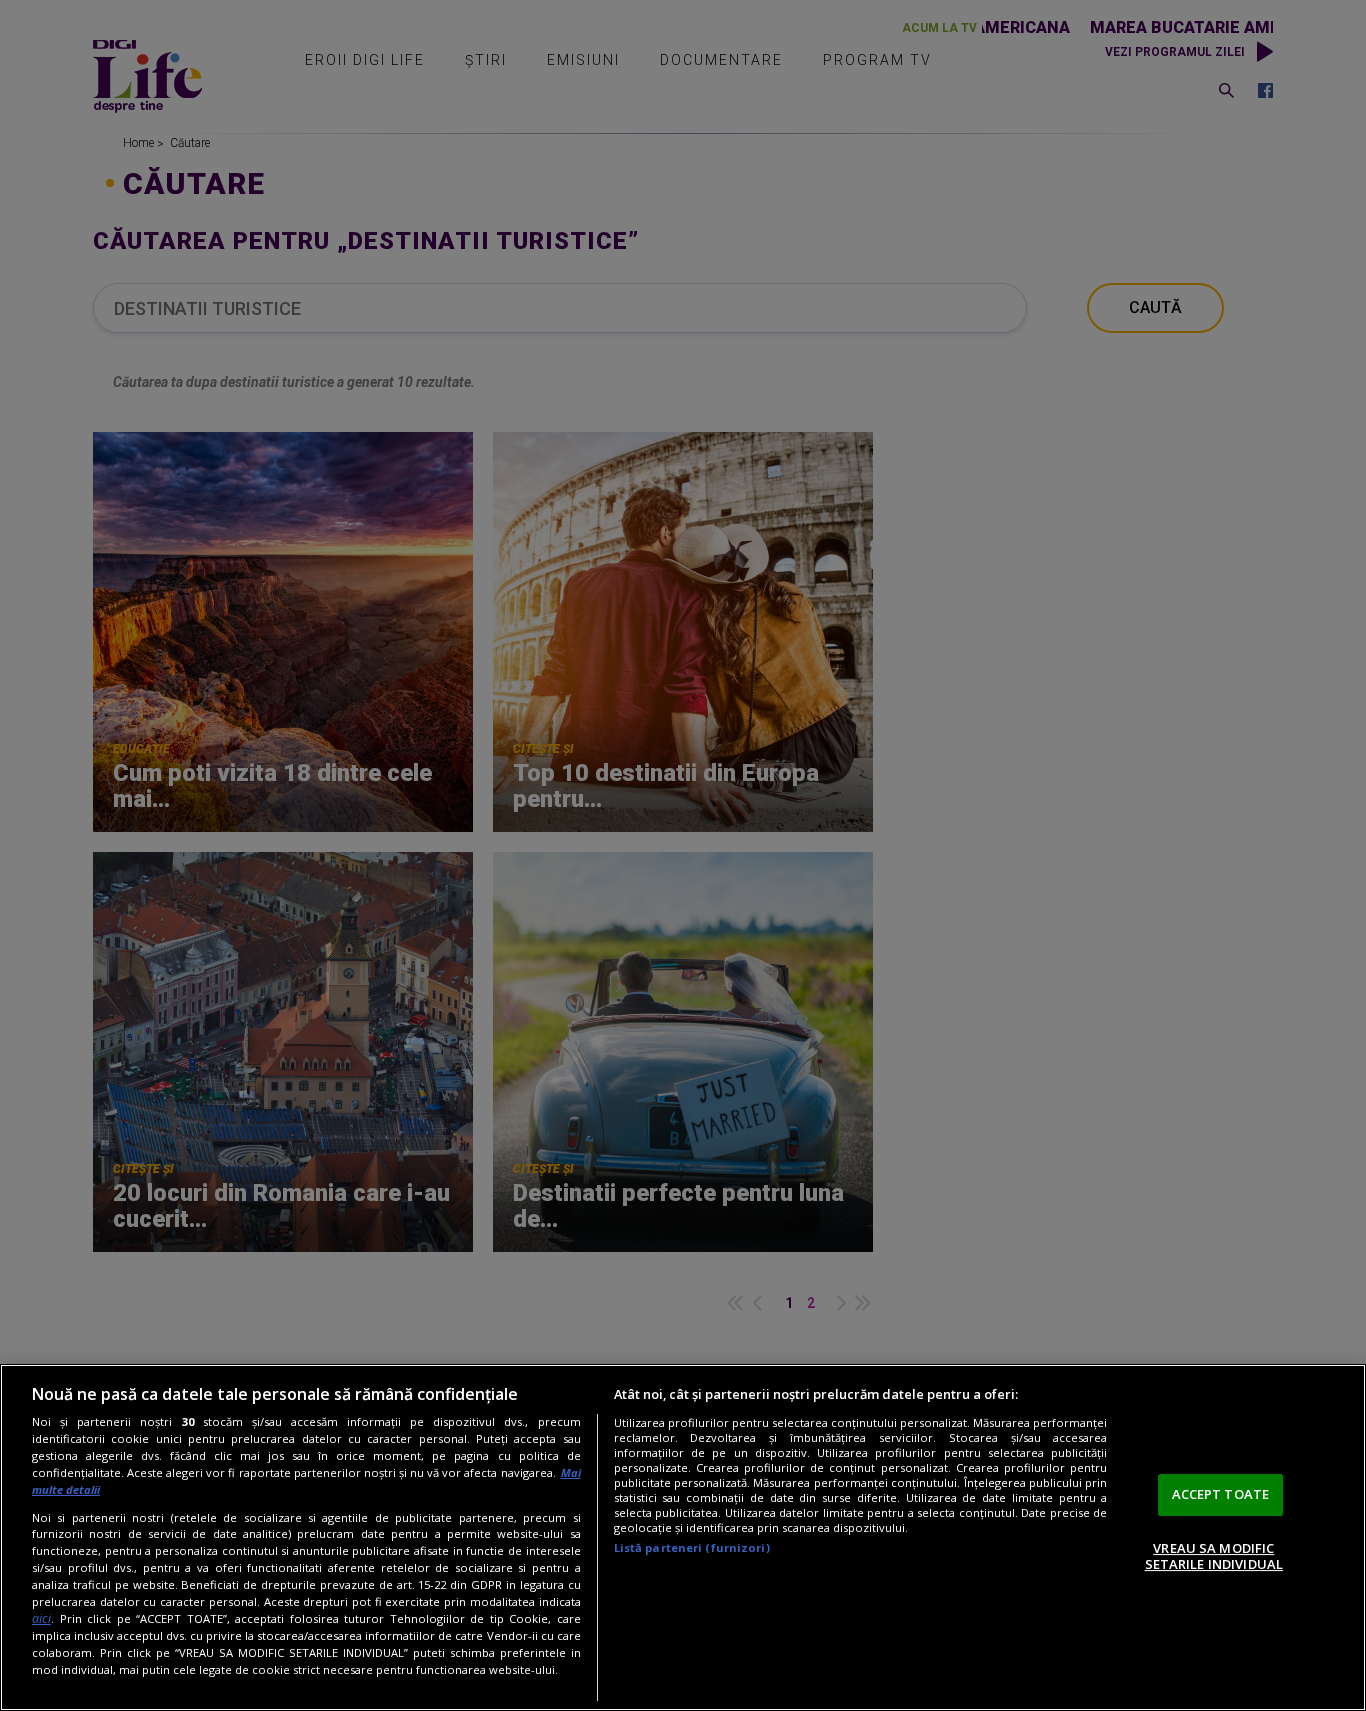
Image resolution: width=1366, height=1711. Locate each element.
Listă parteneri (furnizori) (692, 1547)
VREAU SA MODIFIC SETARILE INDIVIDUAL (1214, 1556)
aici (41, 1618)
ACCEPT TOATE (1221, 1494)
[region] (683, 1537)
